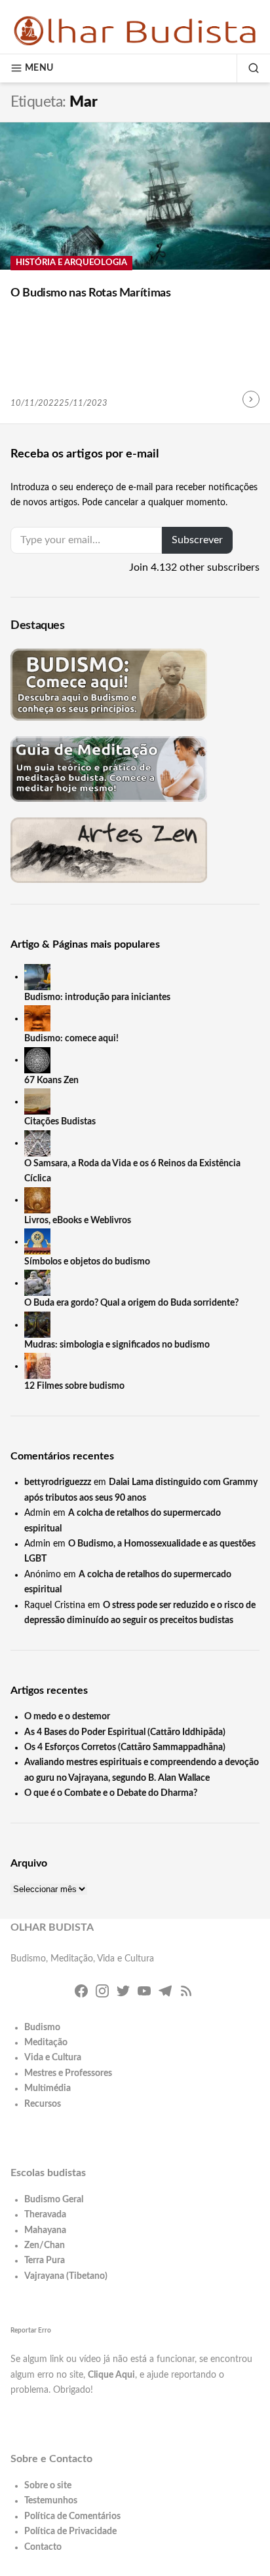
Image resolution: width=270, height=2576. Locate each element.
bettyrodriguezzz (58, 1482)
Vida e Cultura (53, 2058)
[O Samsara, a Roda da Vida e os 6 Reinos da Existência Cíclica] (37, 1143)
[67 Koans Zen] (37, 1060)
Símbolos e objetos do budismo (87, 1262)
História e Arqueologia (71, 263)
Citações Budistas (60, 1122)
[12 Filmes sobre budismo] (37, 1366)
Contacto (43, 2547)
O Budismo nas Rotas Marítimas (91, 293)
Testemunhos (51, 2501)
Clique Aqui (111, 2375)
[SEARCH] (248, 68)
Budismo (42, 2028)
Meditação (46, 2043)
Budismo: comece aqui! (71, 1039)
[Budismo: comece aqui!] (37, 1018)
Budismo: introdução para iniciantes (97, 997)
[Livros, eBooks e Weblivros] (37, 1200)
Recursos (43, 2104)
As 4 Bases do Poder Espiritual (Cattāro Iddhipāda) (125, 1732)
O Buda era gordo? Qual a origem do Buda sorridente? (131, 1303)
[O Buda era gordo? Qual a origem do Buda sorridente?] (37, 1283)
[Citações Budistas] (37, 1101)
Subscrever (197, 540)
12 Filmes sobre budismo (74, 1386)
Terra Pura (45, 2261)
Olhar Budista (52, 1927)
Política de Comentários (72, 2516)
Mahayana (45, 2230)
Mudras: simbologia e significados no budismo (117, 1345)
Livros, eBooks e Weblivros (78, 1221)
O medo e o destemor (67, 1717)
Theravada (45, 2215)
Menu (39, 68)
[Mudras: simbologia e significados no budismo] (37, 1325)
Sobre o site (48, 2486)
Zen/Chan (45, 2245)
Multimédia (48, 2088)
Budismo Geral (54, 2200)
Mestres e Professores (68, 2073)
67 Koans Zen (51, 1081)
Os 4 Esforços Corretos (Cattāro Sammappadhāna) (125, 1747)
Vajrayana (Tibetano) (66, 2276)
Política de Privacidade (70, 2531)
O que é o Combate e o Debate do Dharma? (111, 1793)
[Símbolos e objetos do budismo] (37, 1242)
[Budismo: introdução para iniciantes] (37, 976)
